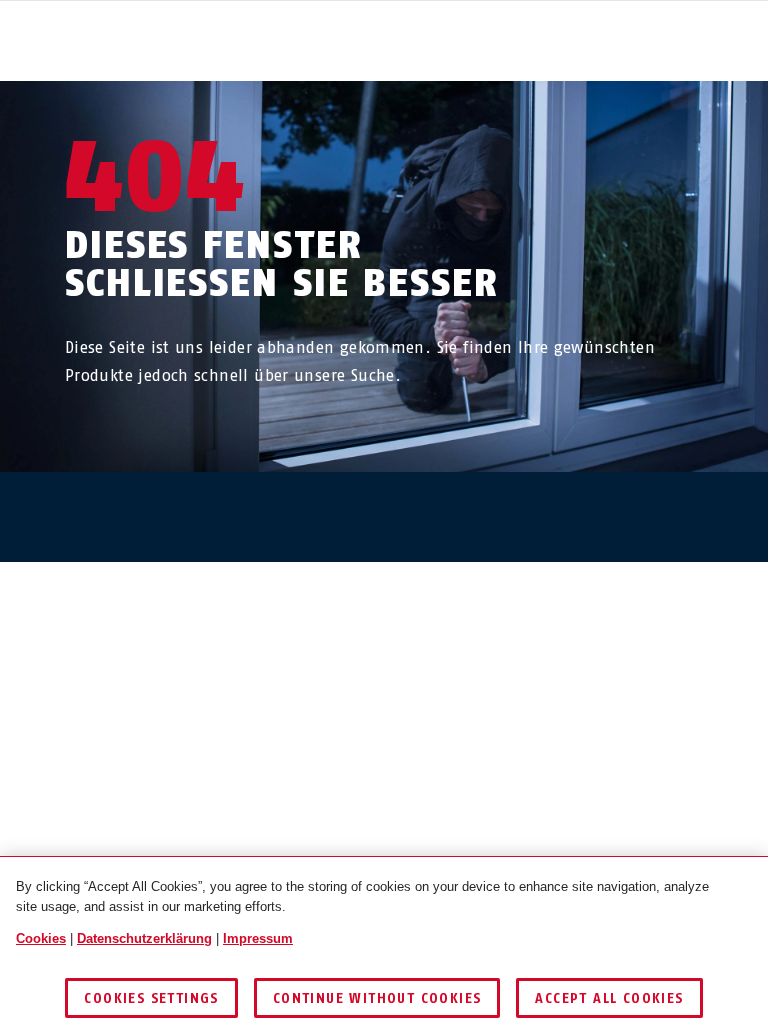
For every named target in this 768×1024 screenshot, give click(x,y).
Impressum (258, 938)
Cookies (41, 938)
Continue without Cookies (377, 998)
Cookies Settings (151, 998)
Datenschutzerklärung (144, 938)
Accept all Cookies (609, 998)
